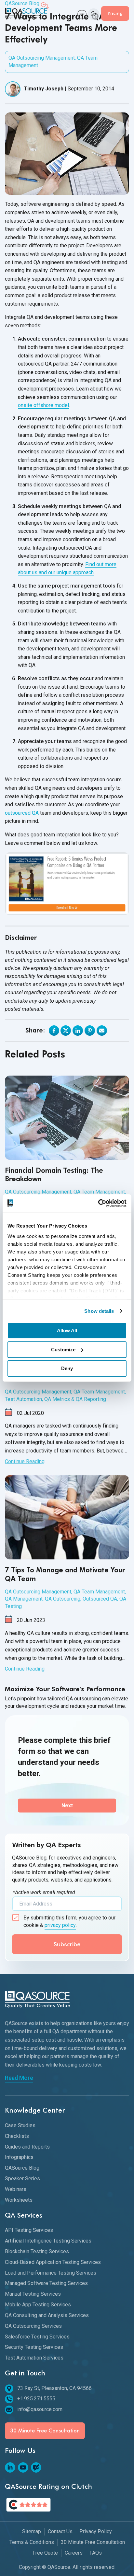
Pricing (115, 13)
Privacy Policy (96, 2531)
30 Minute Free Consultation (45, 2431)
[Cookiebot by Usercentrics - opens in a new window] (98, 1203)
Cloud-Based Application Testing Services (53, 2262)
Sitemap (32, 2531)
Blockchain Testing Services (37, 2251)
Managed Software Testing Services (46, 2283)
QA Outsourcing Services (33, 2326)
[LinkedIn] (10, 2467)
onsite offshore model (43, 405)
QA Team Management (99, 1192)
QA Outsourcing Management (42, 58)
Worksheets (19, 2200)
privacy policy (60, 1925)
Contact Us (60, 2531)
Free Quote (45, 2553)
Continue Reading (25, 1461)
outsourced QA (22, 813)
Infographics (19, 2157)
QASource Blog (22, 2168)
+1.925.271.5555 (36, 2399)
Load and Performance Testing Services (51, 2273)
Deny (67, 1368)
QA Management (24, 1599)
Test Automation (23, 1399)
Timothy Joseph (44, 89)
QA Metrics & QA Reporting (75, 1399)
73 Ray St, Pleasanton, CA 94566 (54, 2388)
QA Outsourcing (63, 1599)
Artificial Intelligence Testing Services (48, 2241)
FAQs (96, 2553)
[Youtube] (23, 2467)
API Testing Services (29, 2230)
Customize (63, 1350)
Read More (19, 2078)
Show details (99, 1311)
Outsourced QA (100, 1599)
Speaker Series (22, 2179)
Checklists (17, 2136)
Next (67, 1806)
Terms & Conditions (32, 2542)
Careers (74, 2553)
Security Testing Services (34, 2347)
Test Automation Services (34, 2358)
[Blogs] (36, 2467)
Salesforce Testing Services (37, 2337)
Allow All (67, 1330)
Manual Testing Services (33, 2294)
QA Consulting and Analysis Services (47, 2315)
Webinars (16, 2189)
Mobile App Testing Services (38, 2305)
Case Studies (20, 2125)
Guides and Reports (27, 2147)
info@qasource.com (40, 2409)
